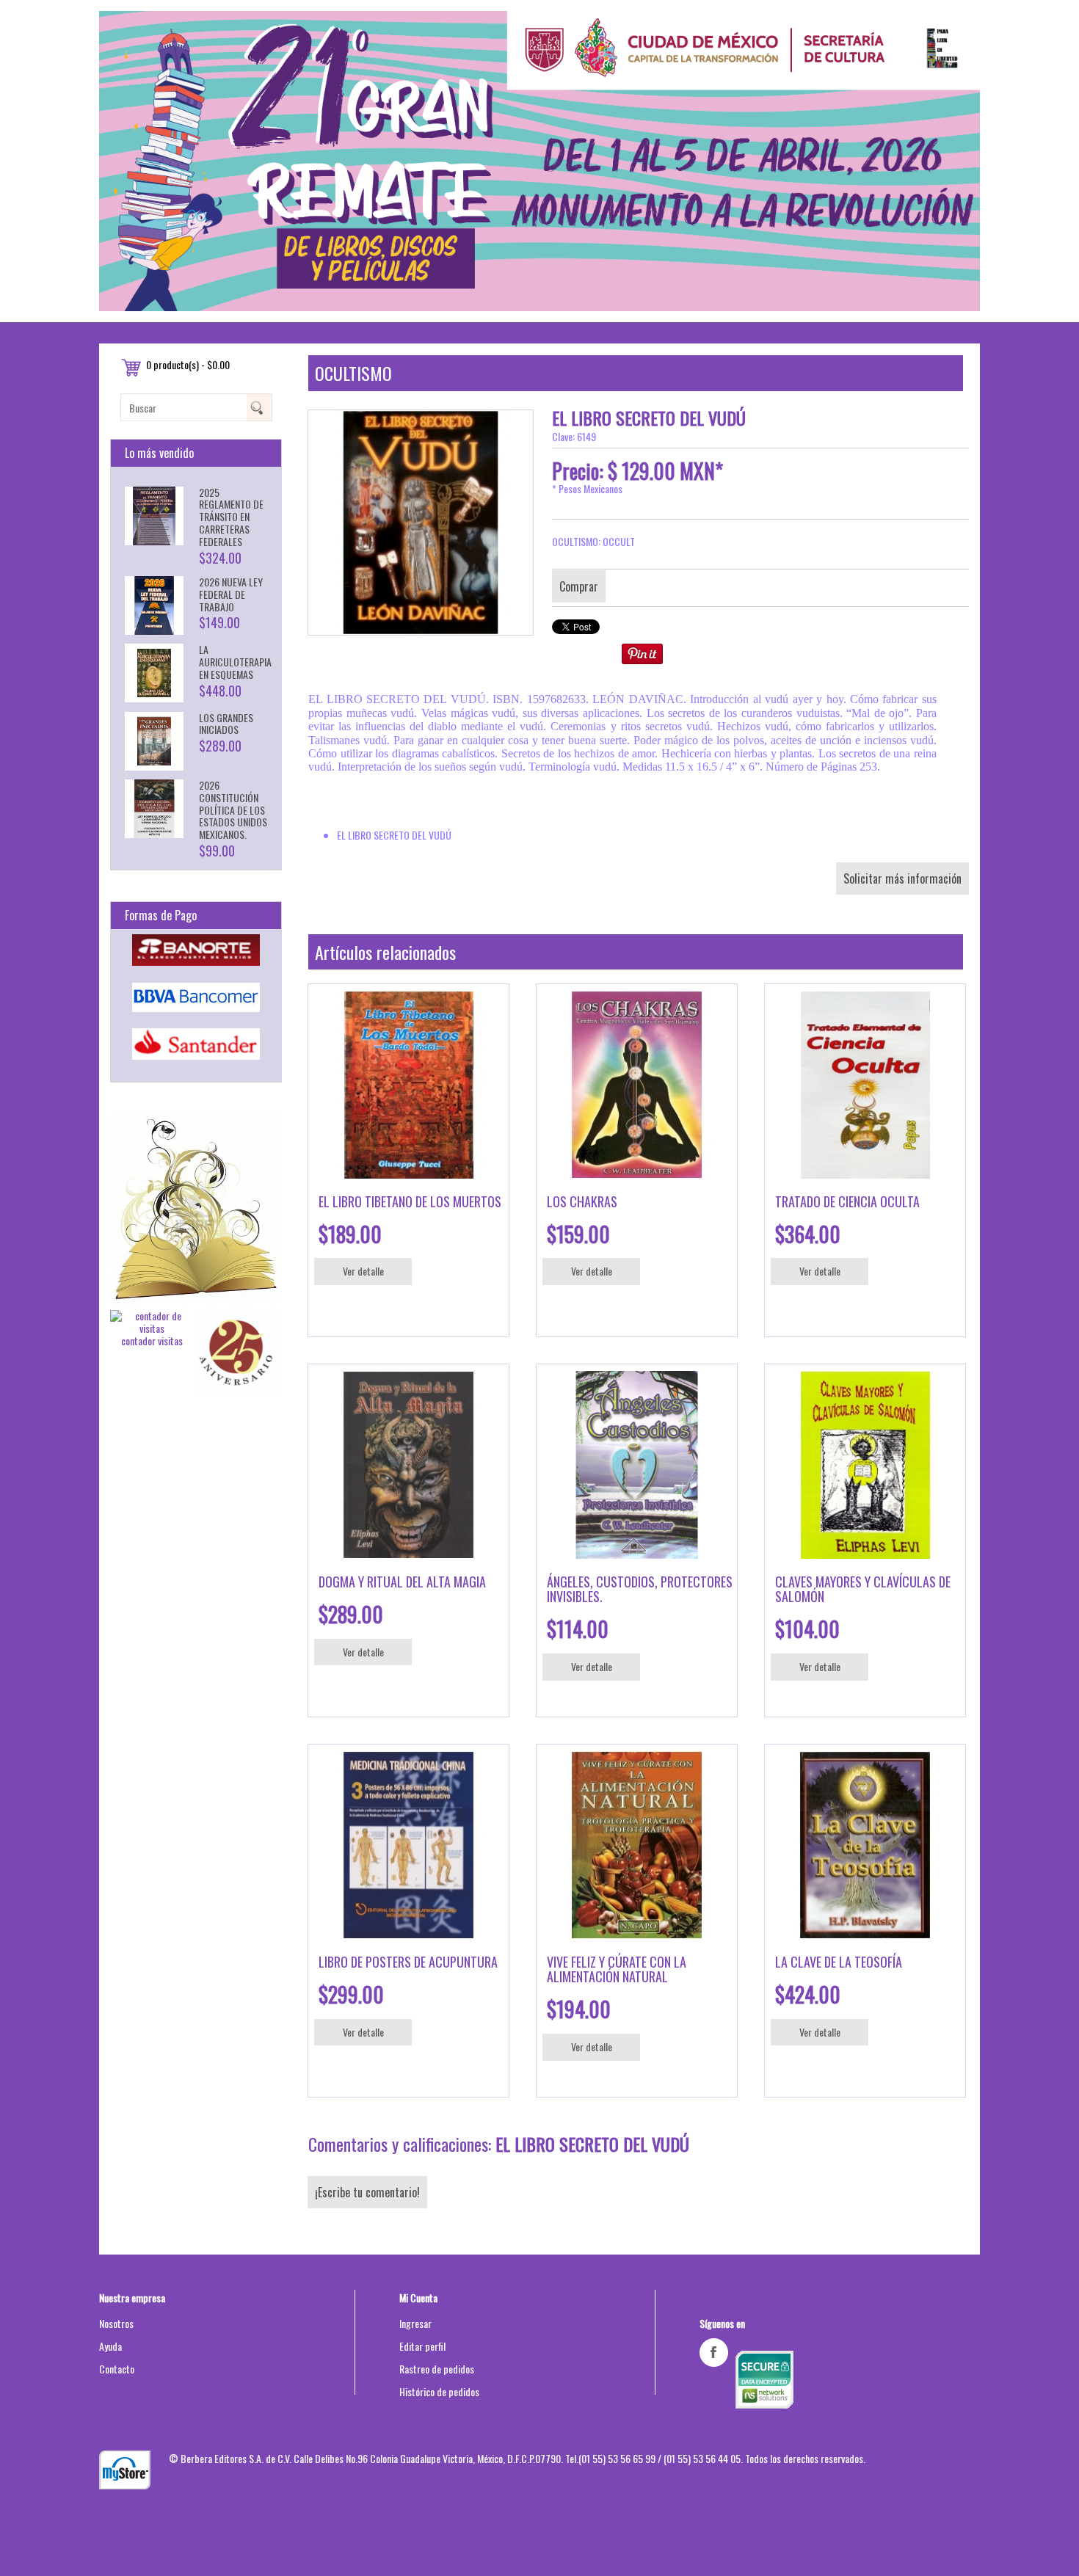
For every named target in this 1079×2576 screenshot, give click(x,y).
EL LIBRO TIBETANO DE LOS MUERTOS (410, 1201)
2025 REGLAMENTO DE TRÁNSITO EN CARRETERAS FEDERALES (231, 517)
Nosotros (116, 2323)
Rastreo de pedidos (437, 2369)
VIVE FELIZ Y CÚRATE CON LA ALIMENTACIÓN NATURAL (617, 1969)
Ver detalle (363, 1271)
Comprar (579, 586)
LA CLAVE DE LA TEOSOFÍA (839, 1962)
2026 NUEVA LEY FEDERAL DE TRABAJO (231, 594)
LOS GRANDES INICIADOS (226, 724)
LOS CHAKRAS (582, 1201)
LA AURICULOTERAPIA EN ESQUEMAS (235, 662)
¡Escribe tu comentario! (367, 2192)
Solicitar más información (902, 878)
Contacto (117, 2369)
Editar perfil (422, 2346)
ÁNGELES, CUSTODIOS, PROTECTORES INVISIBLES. (640, 1589)
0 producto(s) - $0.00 (188, 364)
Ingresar (415, 2323)
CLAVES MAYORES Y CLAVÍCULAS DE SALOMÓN (863, 1589)
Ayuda (110, 2346)
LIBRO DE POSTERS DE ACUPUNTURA (408, 1962)
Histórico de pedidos (439, 2391)
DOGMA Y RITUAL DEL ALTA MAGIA (402, 1582)
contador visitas (152, 1340)
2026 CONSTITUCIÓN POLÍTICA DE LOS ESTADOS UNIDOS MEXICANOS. (233, 809)
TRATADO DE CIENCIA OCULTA (847, 1201)
